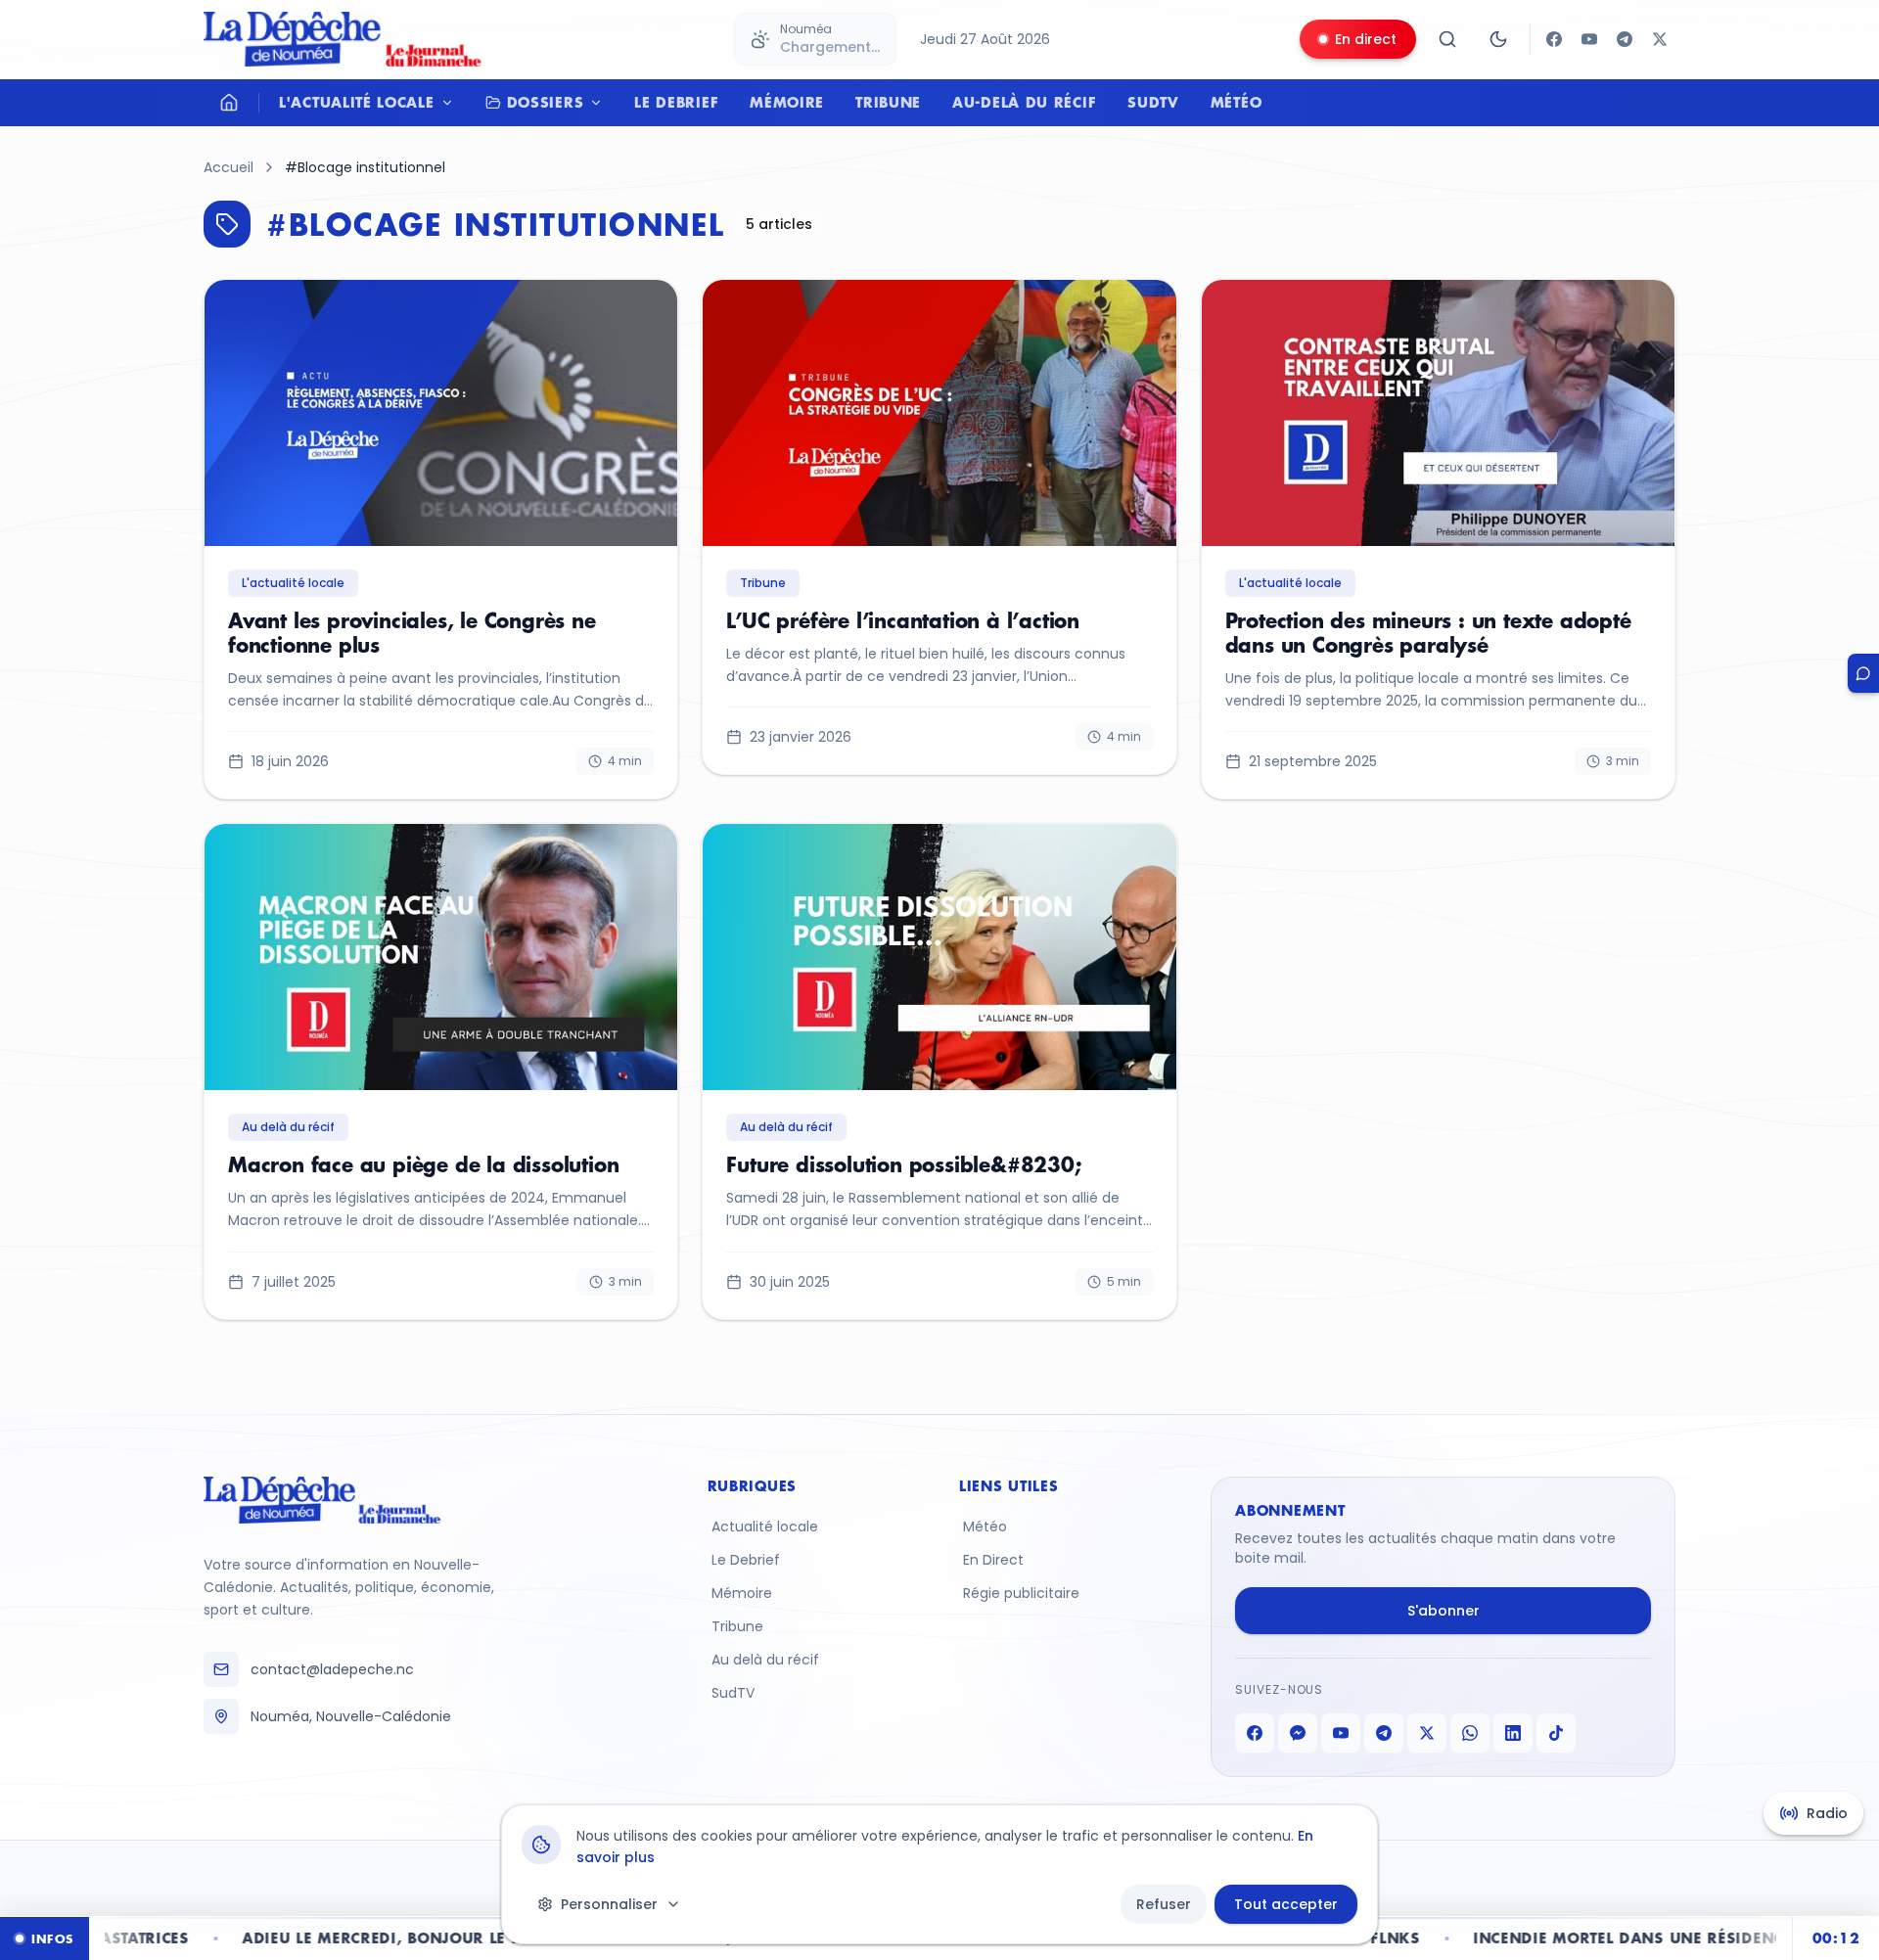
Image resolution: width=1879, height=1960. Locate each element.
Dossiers (546, 102)
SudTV (1153, 102)
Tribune (888, 102)
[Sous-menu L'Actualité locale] (452, 103)
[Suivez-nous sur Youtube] (1589, 39)
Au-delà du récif (1024, 102)
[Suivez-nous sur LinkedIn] (1513, 1733)
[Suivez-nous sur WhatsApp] (1470, 1733)
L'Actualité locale (357, 102)
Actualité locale (765, 1527)
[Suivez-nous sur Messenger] (1298, 1733)
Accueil (229, 167)
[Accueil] (229, 103)
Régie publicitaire (1021, 1593)
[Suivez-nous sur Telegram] (1625, 39)
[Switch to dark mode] (1498, 39)
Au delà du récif (765, 1660)
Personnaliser (609, 1904)
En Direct (993, 1560)
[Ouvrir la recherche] (1447, 39)
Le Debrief (676, 102)
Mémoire (787, 102)
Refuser (1164, 1904)
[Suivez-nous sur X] (1660, 39)
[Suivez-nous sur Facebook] (1554, 39)
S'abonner (1444, 1611)
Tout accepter (1286, 1904)
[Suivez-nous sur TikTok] (1556, 1733)
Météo (1237, 102)
